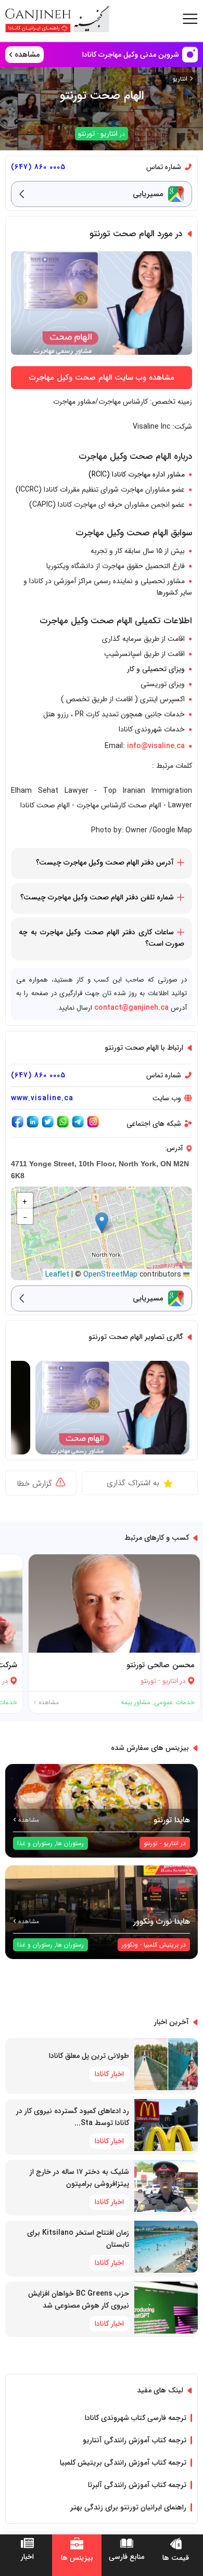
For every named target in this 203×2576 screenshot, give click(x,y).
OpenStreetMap (110, 1274)
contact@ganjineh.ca (131, 1008)
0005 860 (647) (38, 167)
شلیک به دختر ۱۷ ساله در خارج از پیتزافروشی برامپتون (79, 2178)
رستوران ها (70, 1843)
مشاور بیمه (136, 1702)
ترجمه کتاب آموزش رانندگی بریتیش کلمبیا (123, 2463)
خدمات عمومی (174, 1702)
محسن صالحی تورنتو (161, 1665)
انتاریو (180, 79)
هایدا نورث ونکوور (162, 1922)
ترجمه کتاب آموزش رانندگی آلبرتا (137, 2485)
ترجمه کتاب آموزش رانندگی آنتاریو (135, 2440)
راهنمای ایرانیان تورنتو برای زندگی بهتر (128, 2507)
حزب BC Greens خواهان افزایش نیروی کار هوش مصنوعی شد (79, 2300)
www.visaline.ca (42, 1098)
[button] (102, 1223)
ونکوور (130, 1945)
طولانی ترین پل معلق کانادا (89, 2056)
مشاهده (48, 1702)
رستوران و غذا (35, 1843)
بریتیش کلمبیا (161, 1945)
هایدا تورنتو (172, 1820)
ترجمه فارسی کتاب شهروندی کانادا (136, 2418)
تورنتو (86, 134)
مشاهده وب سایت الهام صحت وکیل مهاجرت (102, 378)
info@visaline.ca (156, 746)
